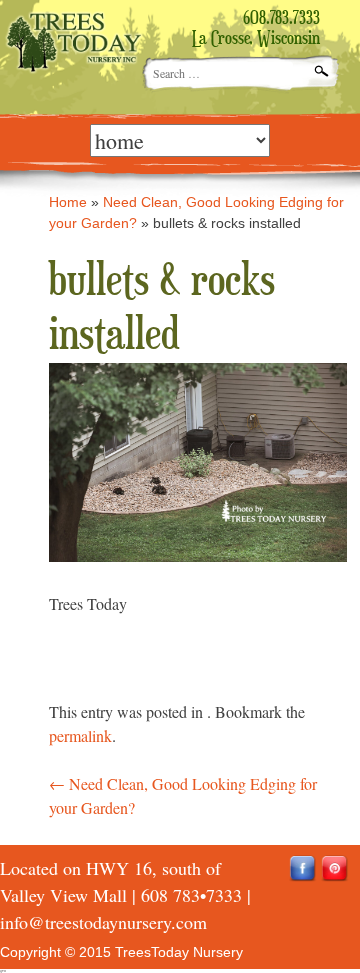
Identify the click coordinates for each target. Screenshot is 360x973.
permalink (80, 735)
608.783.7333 (281, 19)
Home (68, 202)
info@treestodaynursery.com (103, 922)
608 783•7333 (191, 895)
